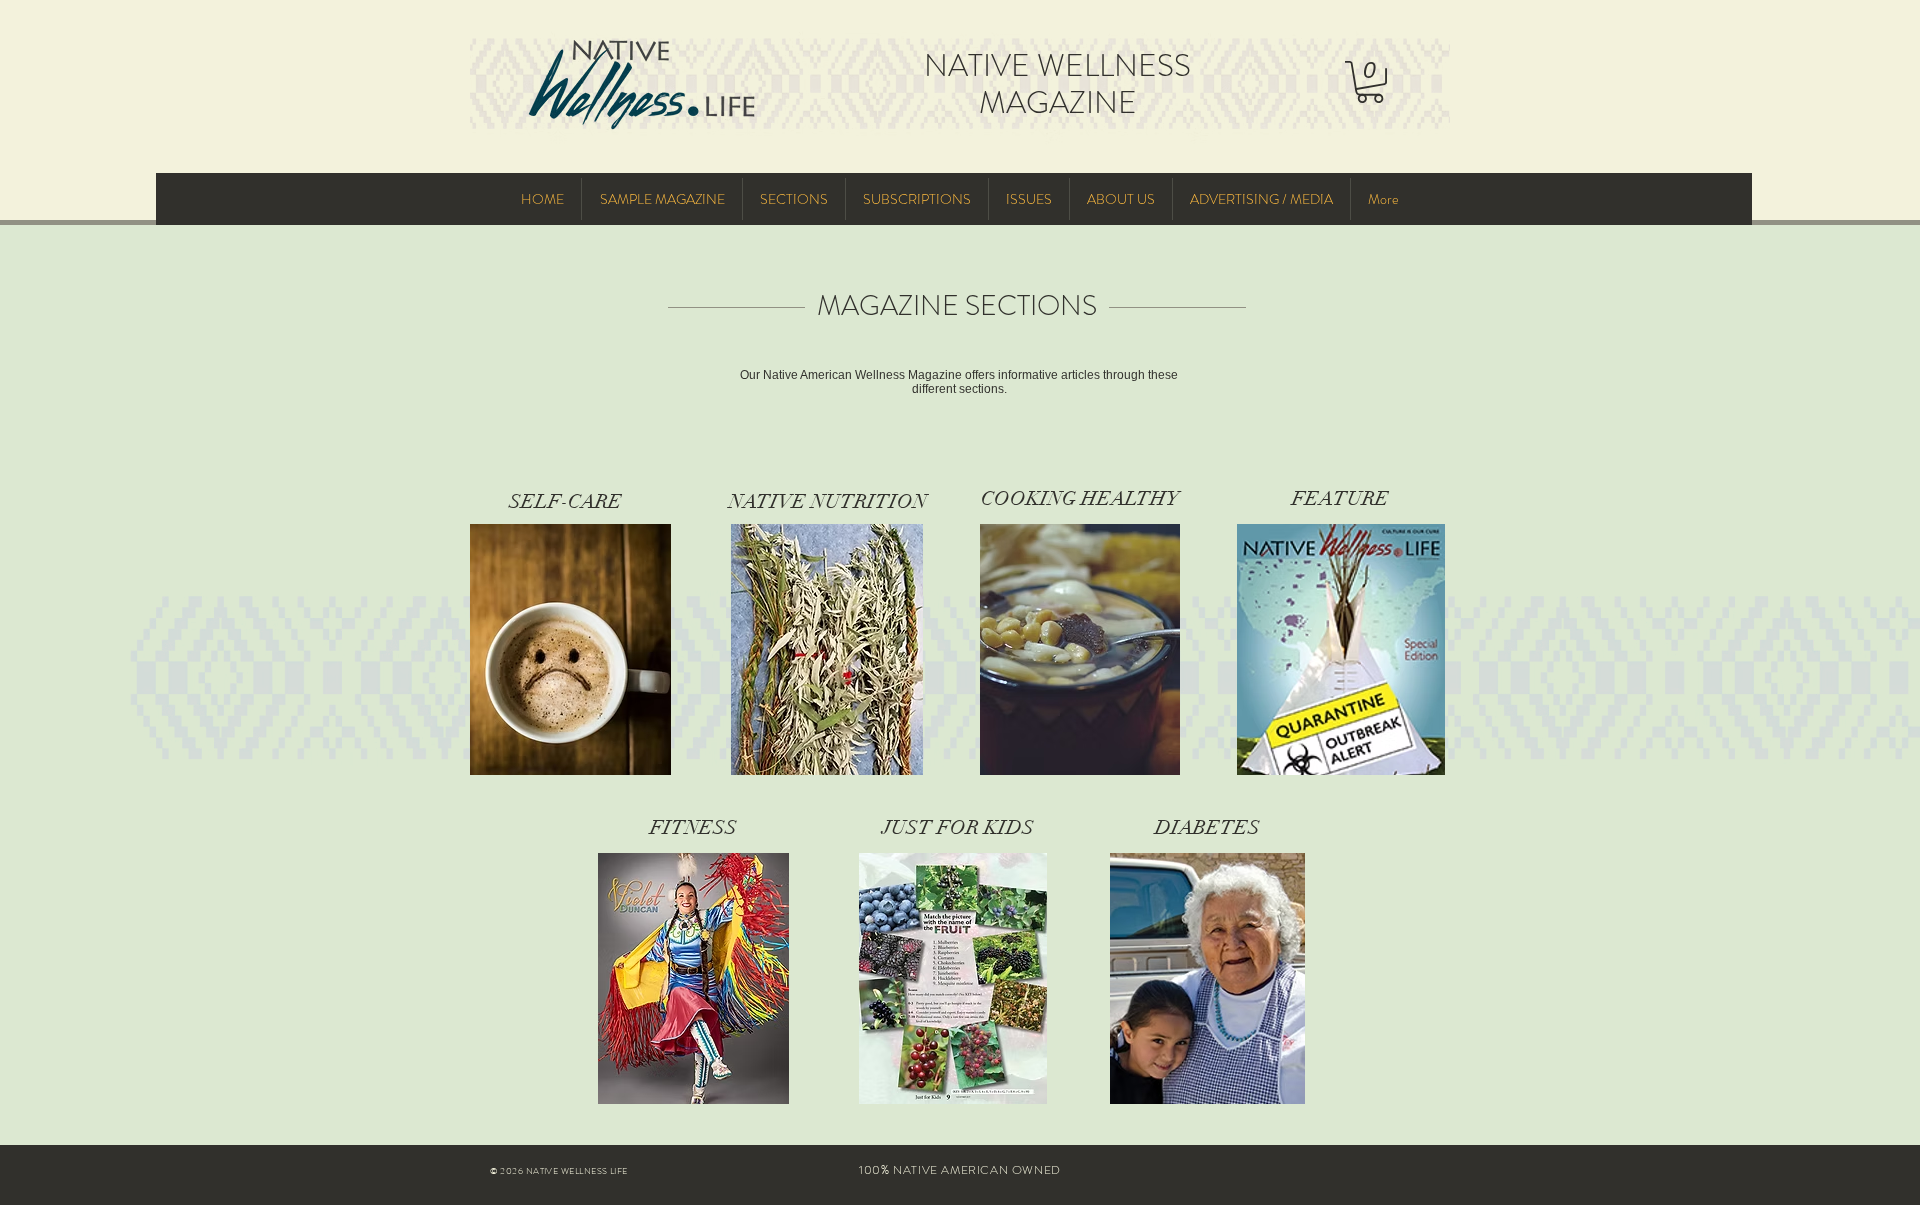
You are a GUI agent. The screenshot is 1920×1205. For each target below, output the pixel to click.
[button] (1370, 82)
